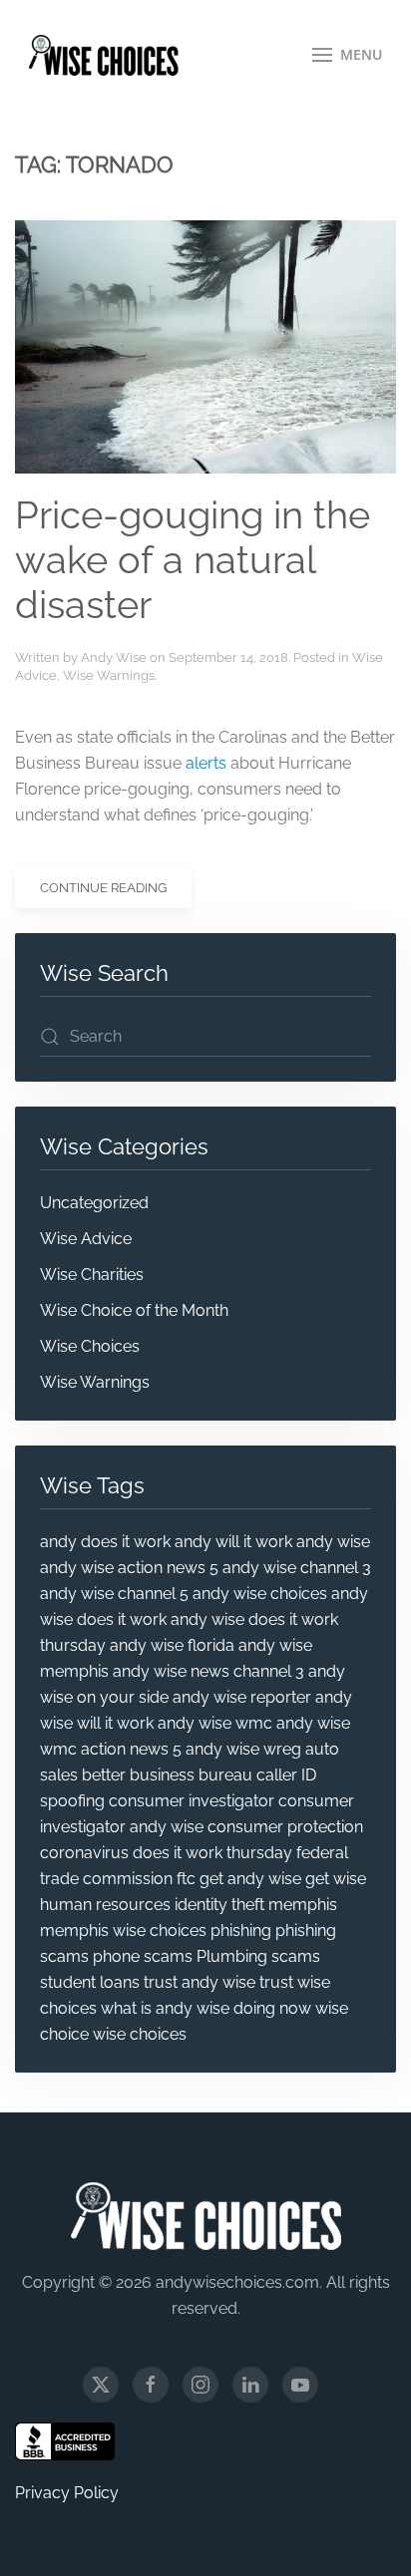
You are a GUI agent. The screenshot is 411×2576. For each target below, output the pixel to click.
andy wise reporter (242, 1697)
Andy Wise (114, 657)
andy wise (333, 1542)
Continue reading (103, 888)
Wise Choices (90, 1346)
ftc (186, 1879)
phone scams (143, 1956)
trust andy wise (200, 1982)
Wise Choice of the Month (134, 1310)
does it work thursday (212, 1853)
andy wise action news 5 (129, 1568)
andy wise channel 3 (297, 1568)
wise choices (140, 2034)
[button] (348, 55)
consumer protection (285, 1827)
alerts (206, 763)
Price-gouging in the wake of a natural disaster (193, 561)
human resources (105, 1905)
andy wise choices (260, 1594)
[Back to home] (104, 55)
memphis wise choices (123, 1931)
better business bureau (167, 1775)
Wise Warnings (109, 675)
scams (296, 1956)
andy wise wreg (243, 1749)
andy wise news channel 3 (208, 1671)
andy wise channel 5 (114, 1594)
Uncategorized (94, 1203)
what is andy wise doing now (206, 2008)
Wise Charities (92, 1275)
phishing (241, 1931)
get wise (336, 1879)
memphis (303, 1905)
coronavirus (84, 1853)
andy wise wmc (215, 1723)
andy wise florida (172, 1645)
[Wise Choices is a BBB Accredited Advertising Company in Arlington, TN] (65, 2441)
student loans (90, 1982)
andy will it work (233, 1542)
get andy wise (250, 1879)
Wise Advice (86, 1239)
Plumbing (232, 1956)
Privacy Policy (67, 2493)
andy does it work (105, 1542)
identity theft (219, 1905)
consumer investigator (192, 1801)
